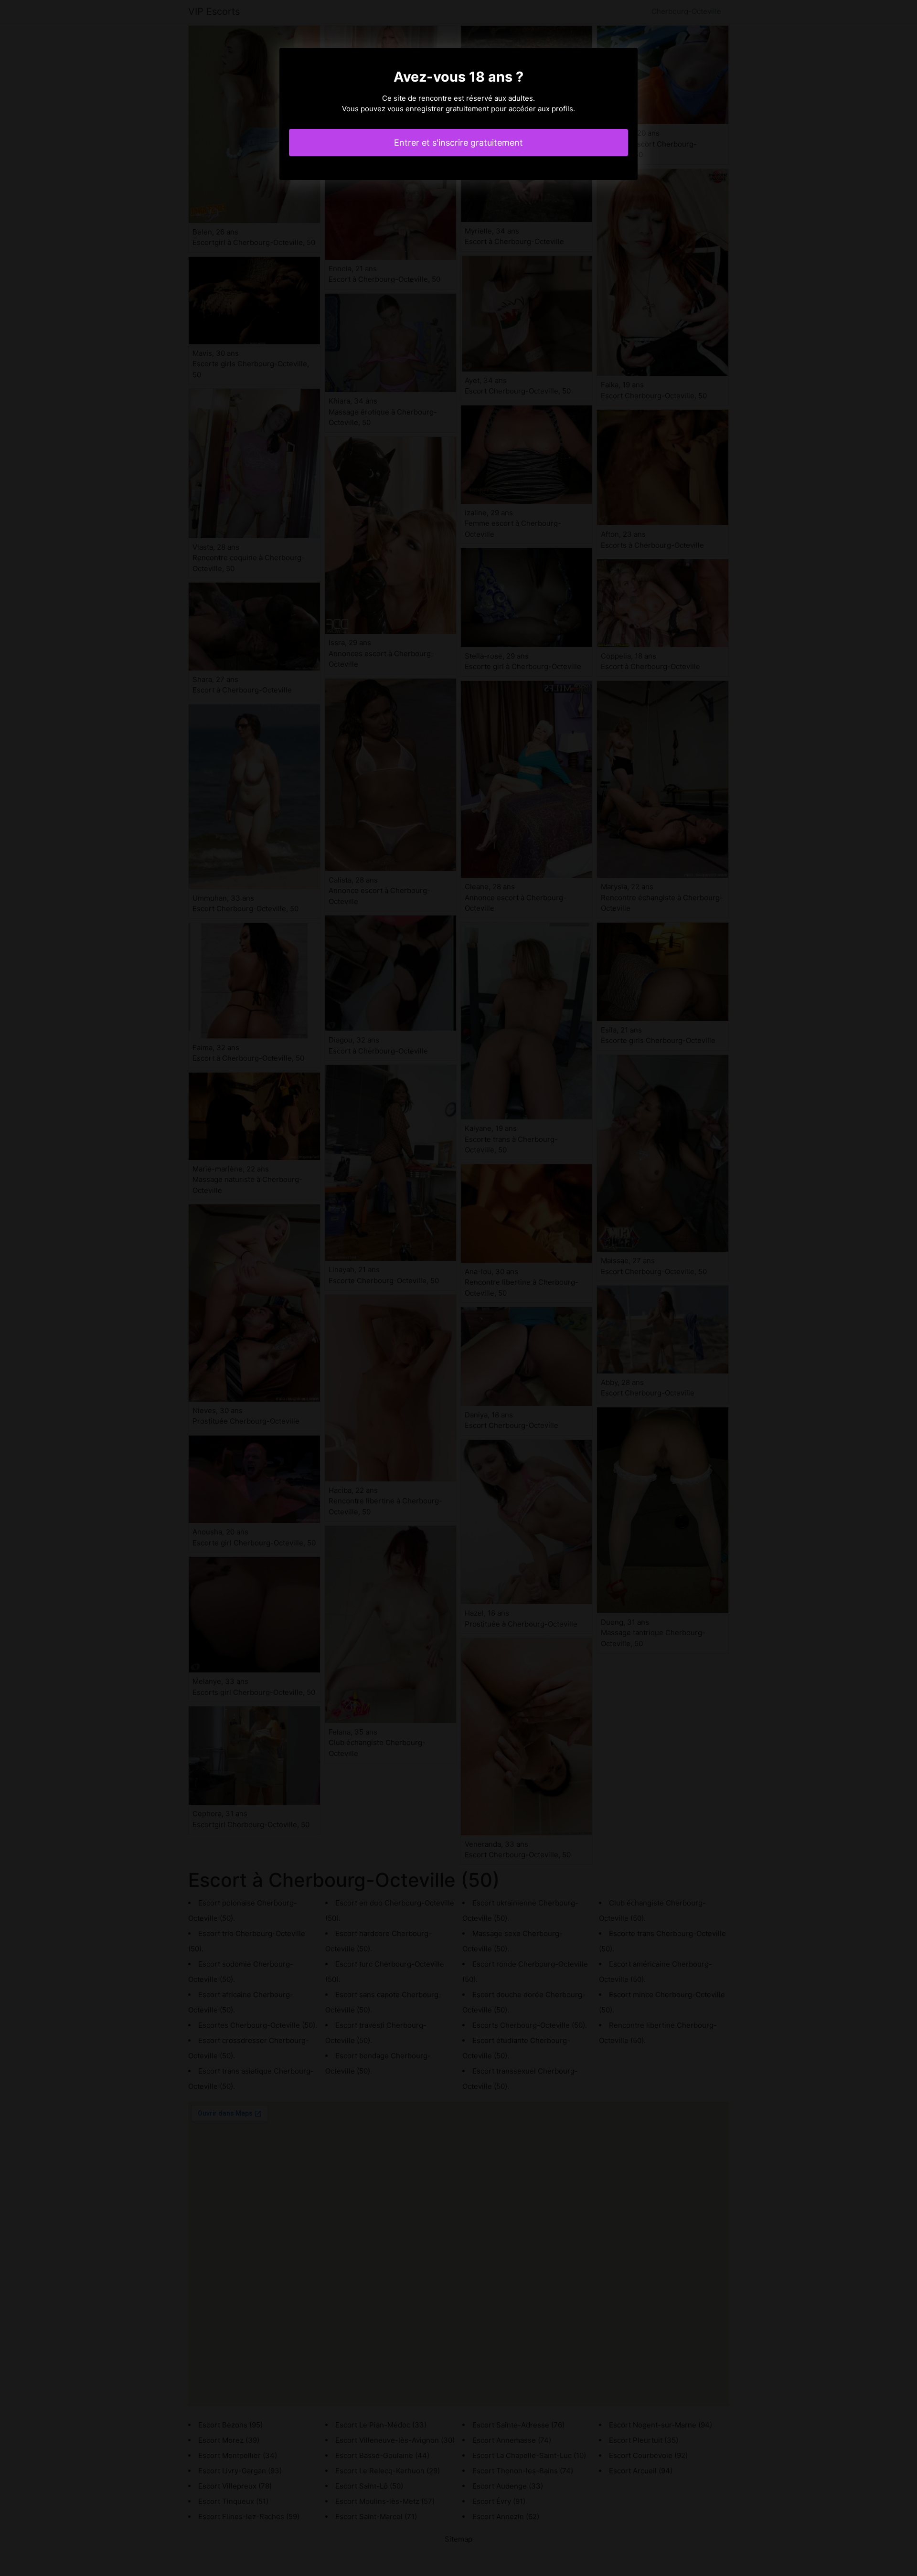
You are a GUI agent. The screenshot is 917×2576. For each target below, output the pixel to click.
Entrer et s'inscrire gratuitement (458, 143)
